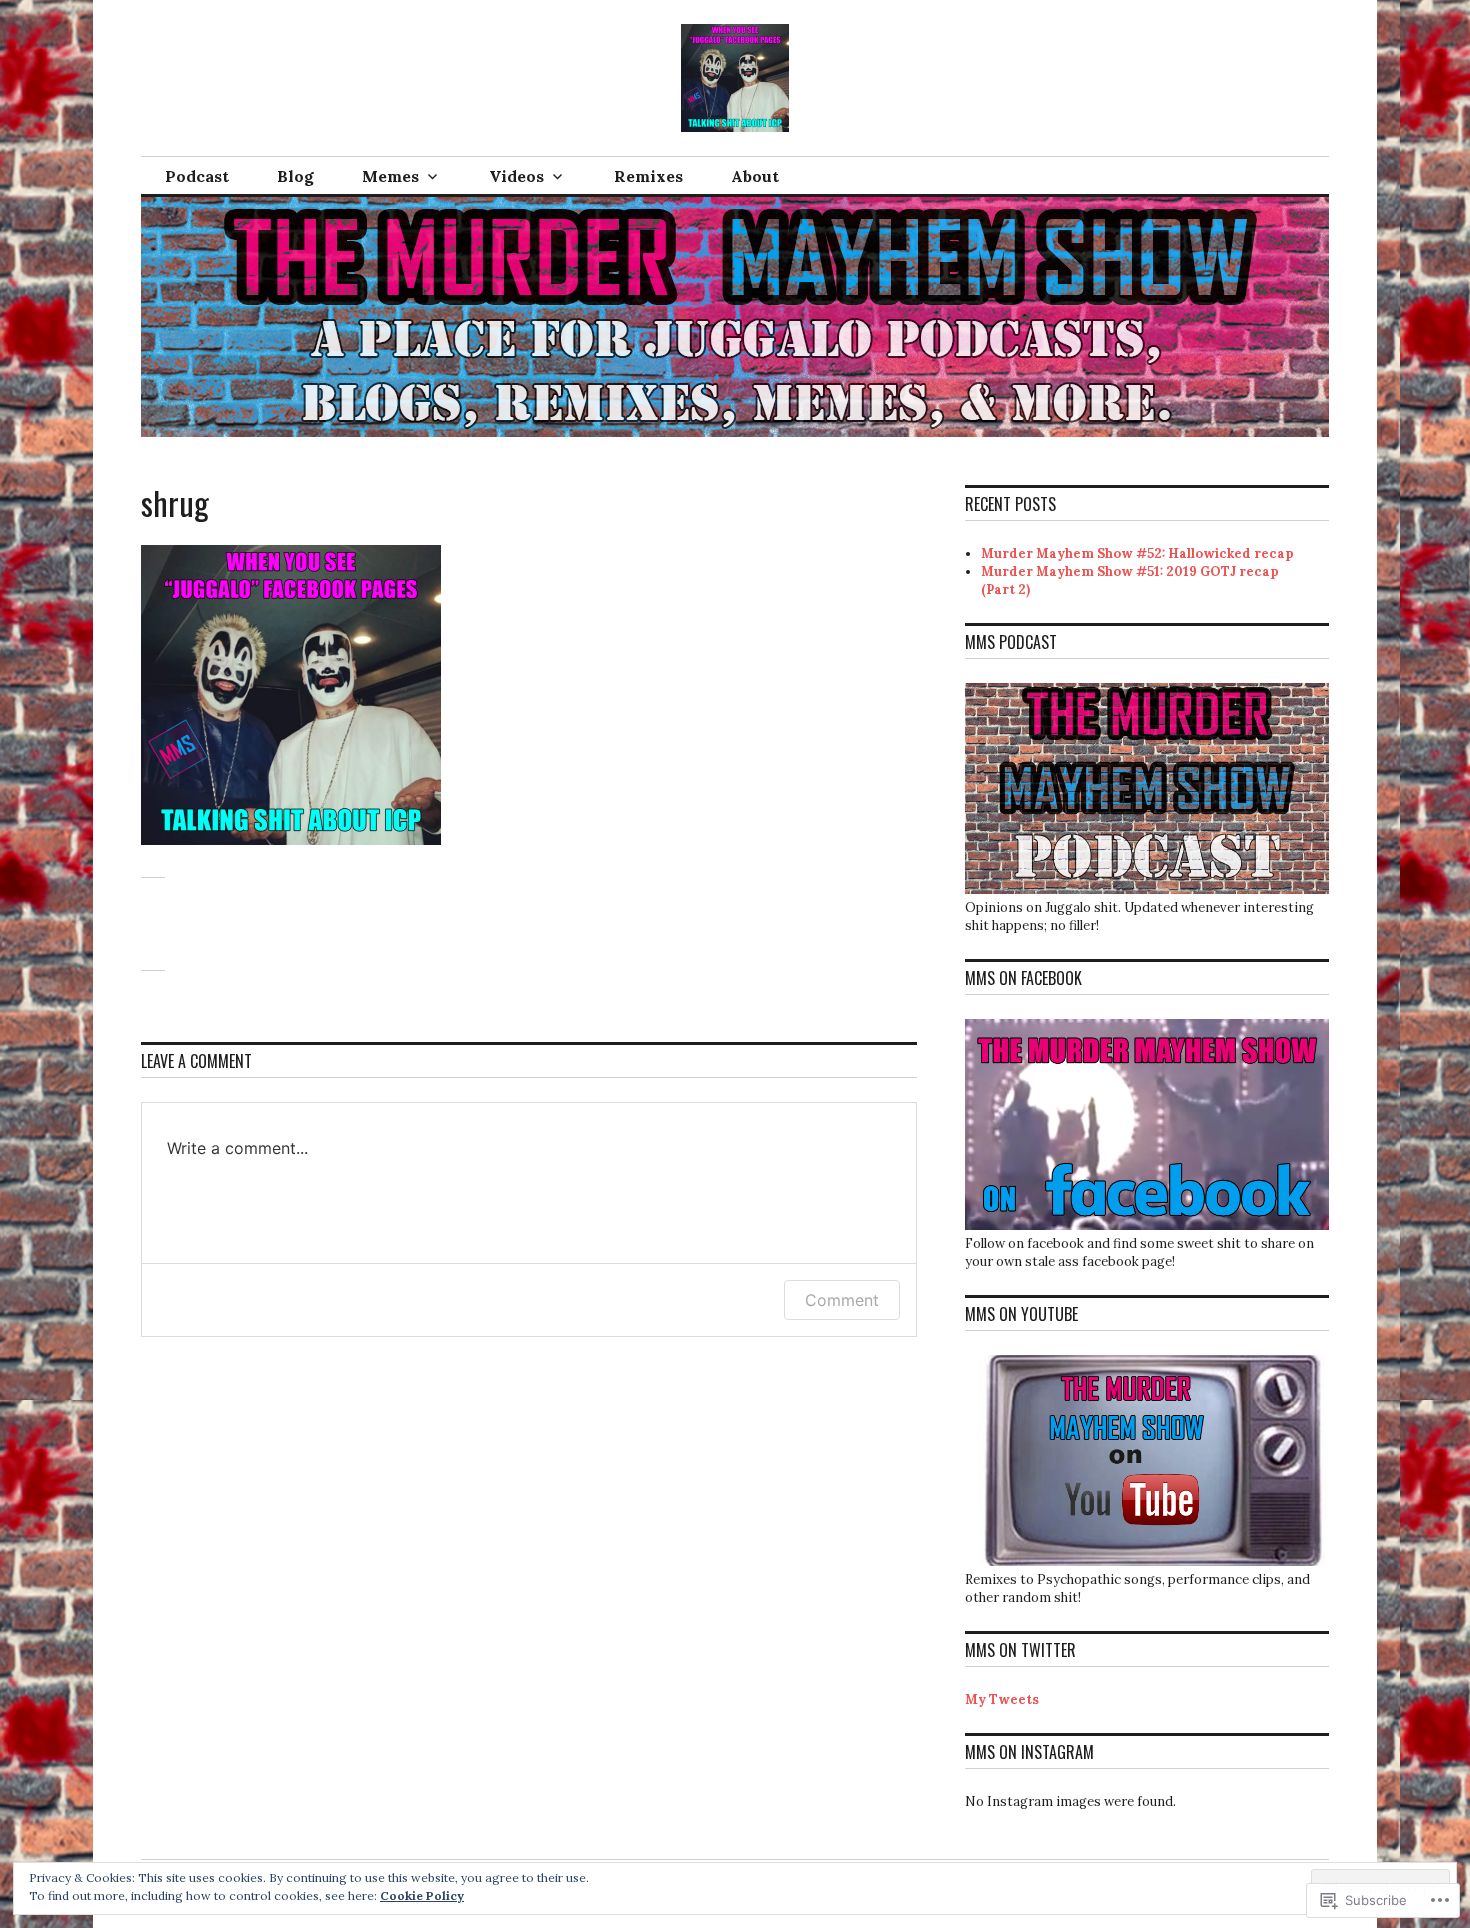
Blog (295, 176)
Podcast (197, 176)
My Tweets (1002, 1699)
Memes (390, 176)
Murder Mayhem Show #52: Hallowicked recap (1137, 553)
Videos (516, 176)
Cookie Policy (422, 1895)
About (755, 176)
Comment (842, 1300)
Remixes (648, 176)
